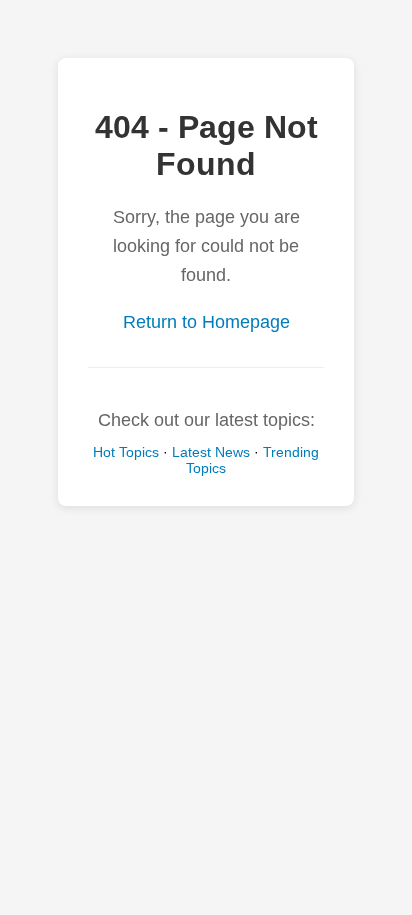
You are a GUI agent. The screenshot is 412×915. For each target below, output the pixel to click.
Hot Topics (126, 452)
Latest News (211, 452)
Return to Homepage (206, 322)
